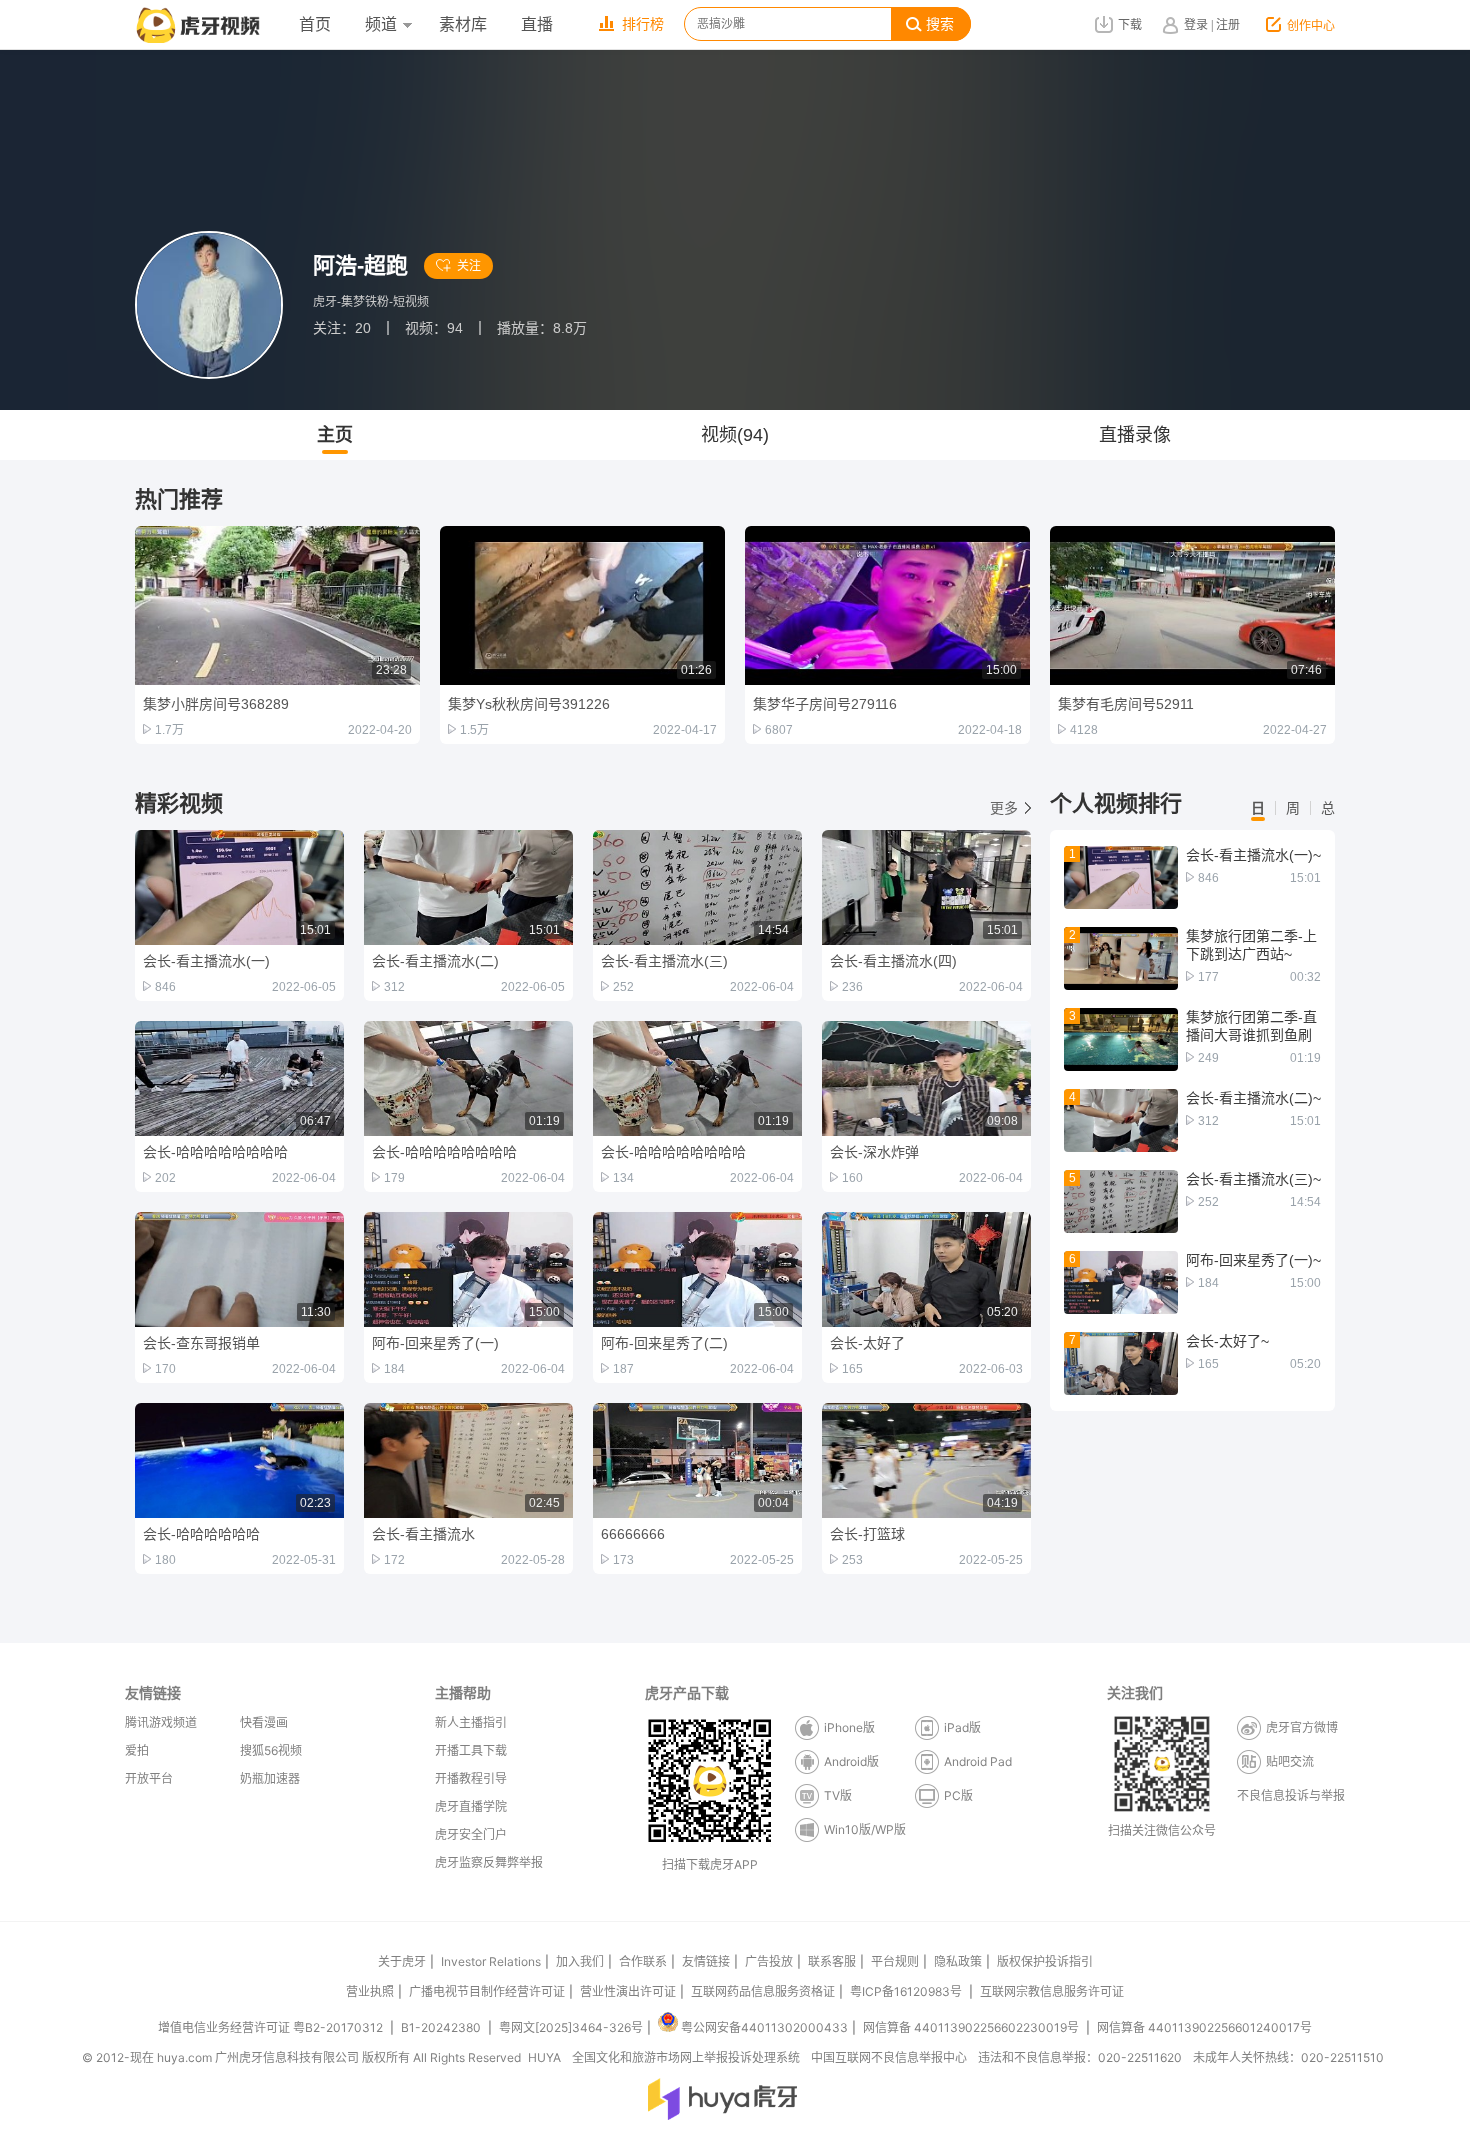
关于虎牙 (402, 1961)
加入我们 (580, 1961)
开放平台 (149, 1778)
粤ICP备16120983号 (906, 1991)
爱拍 (137, 1750)
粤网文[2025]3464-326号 (571, 2027)
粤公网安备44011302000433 (764, 2027)
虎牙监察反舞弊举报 (489, 1862)
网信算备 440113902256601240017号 (1204, 2027)
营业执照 (370, 1991)
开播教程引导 (471, 1778)
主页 (335, 435)
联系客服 (832, 1961)
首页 (315, 24)
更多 (1004, 808)
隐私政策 (958, 1961)
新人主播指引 (471, 1722)
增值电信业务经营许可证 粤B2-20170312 (272, 2027)
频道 (381, 24)
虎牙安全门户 (471, 1834)
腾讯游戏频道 (161, 1722)
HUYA (544, 2057)
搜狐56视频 (271, 1750)
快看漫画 (264, 1722)
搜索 (940, 24)
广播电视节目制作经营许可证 (487, 1991)
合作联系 (643, 1961)
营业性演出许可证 (628, 1991)
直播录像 (1135, 435)
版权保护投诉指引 (1045, 1961)
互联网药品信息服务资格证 (763, 1991)
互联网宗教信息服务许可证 (1052, 1991)
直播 (537, 24)
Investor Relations (491, 1961)
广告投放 (769, 1961)
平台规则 (895, 1961)
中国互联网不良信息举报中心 (889, 2057)
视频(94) (735, 435)
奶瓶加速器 (270, 1778)
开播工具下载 (471, 1750)
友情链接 (706, 1961)
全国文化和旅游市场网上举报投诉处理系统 (686, 2057)
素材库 (463, 24)
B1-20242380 (442, 2027)
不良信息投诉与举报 (1291, 1795)
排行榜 (643, 24)
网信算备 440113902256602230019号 (971, 2027)
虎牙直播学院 (471, 1806)
